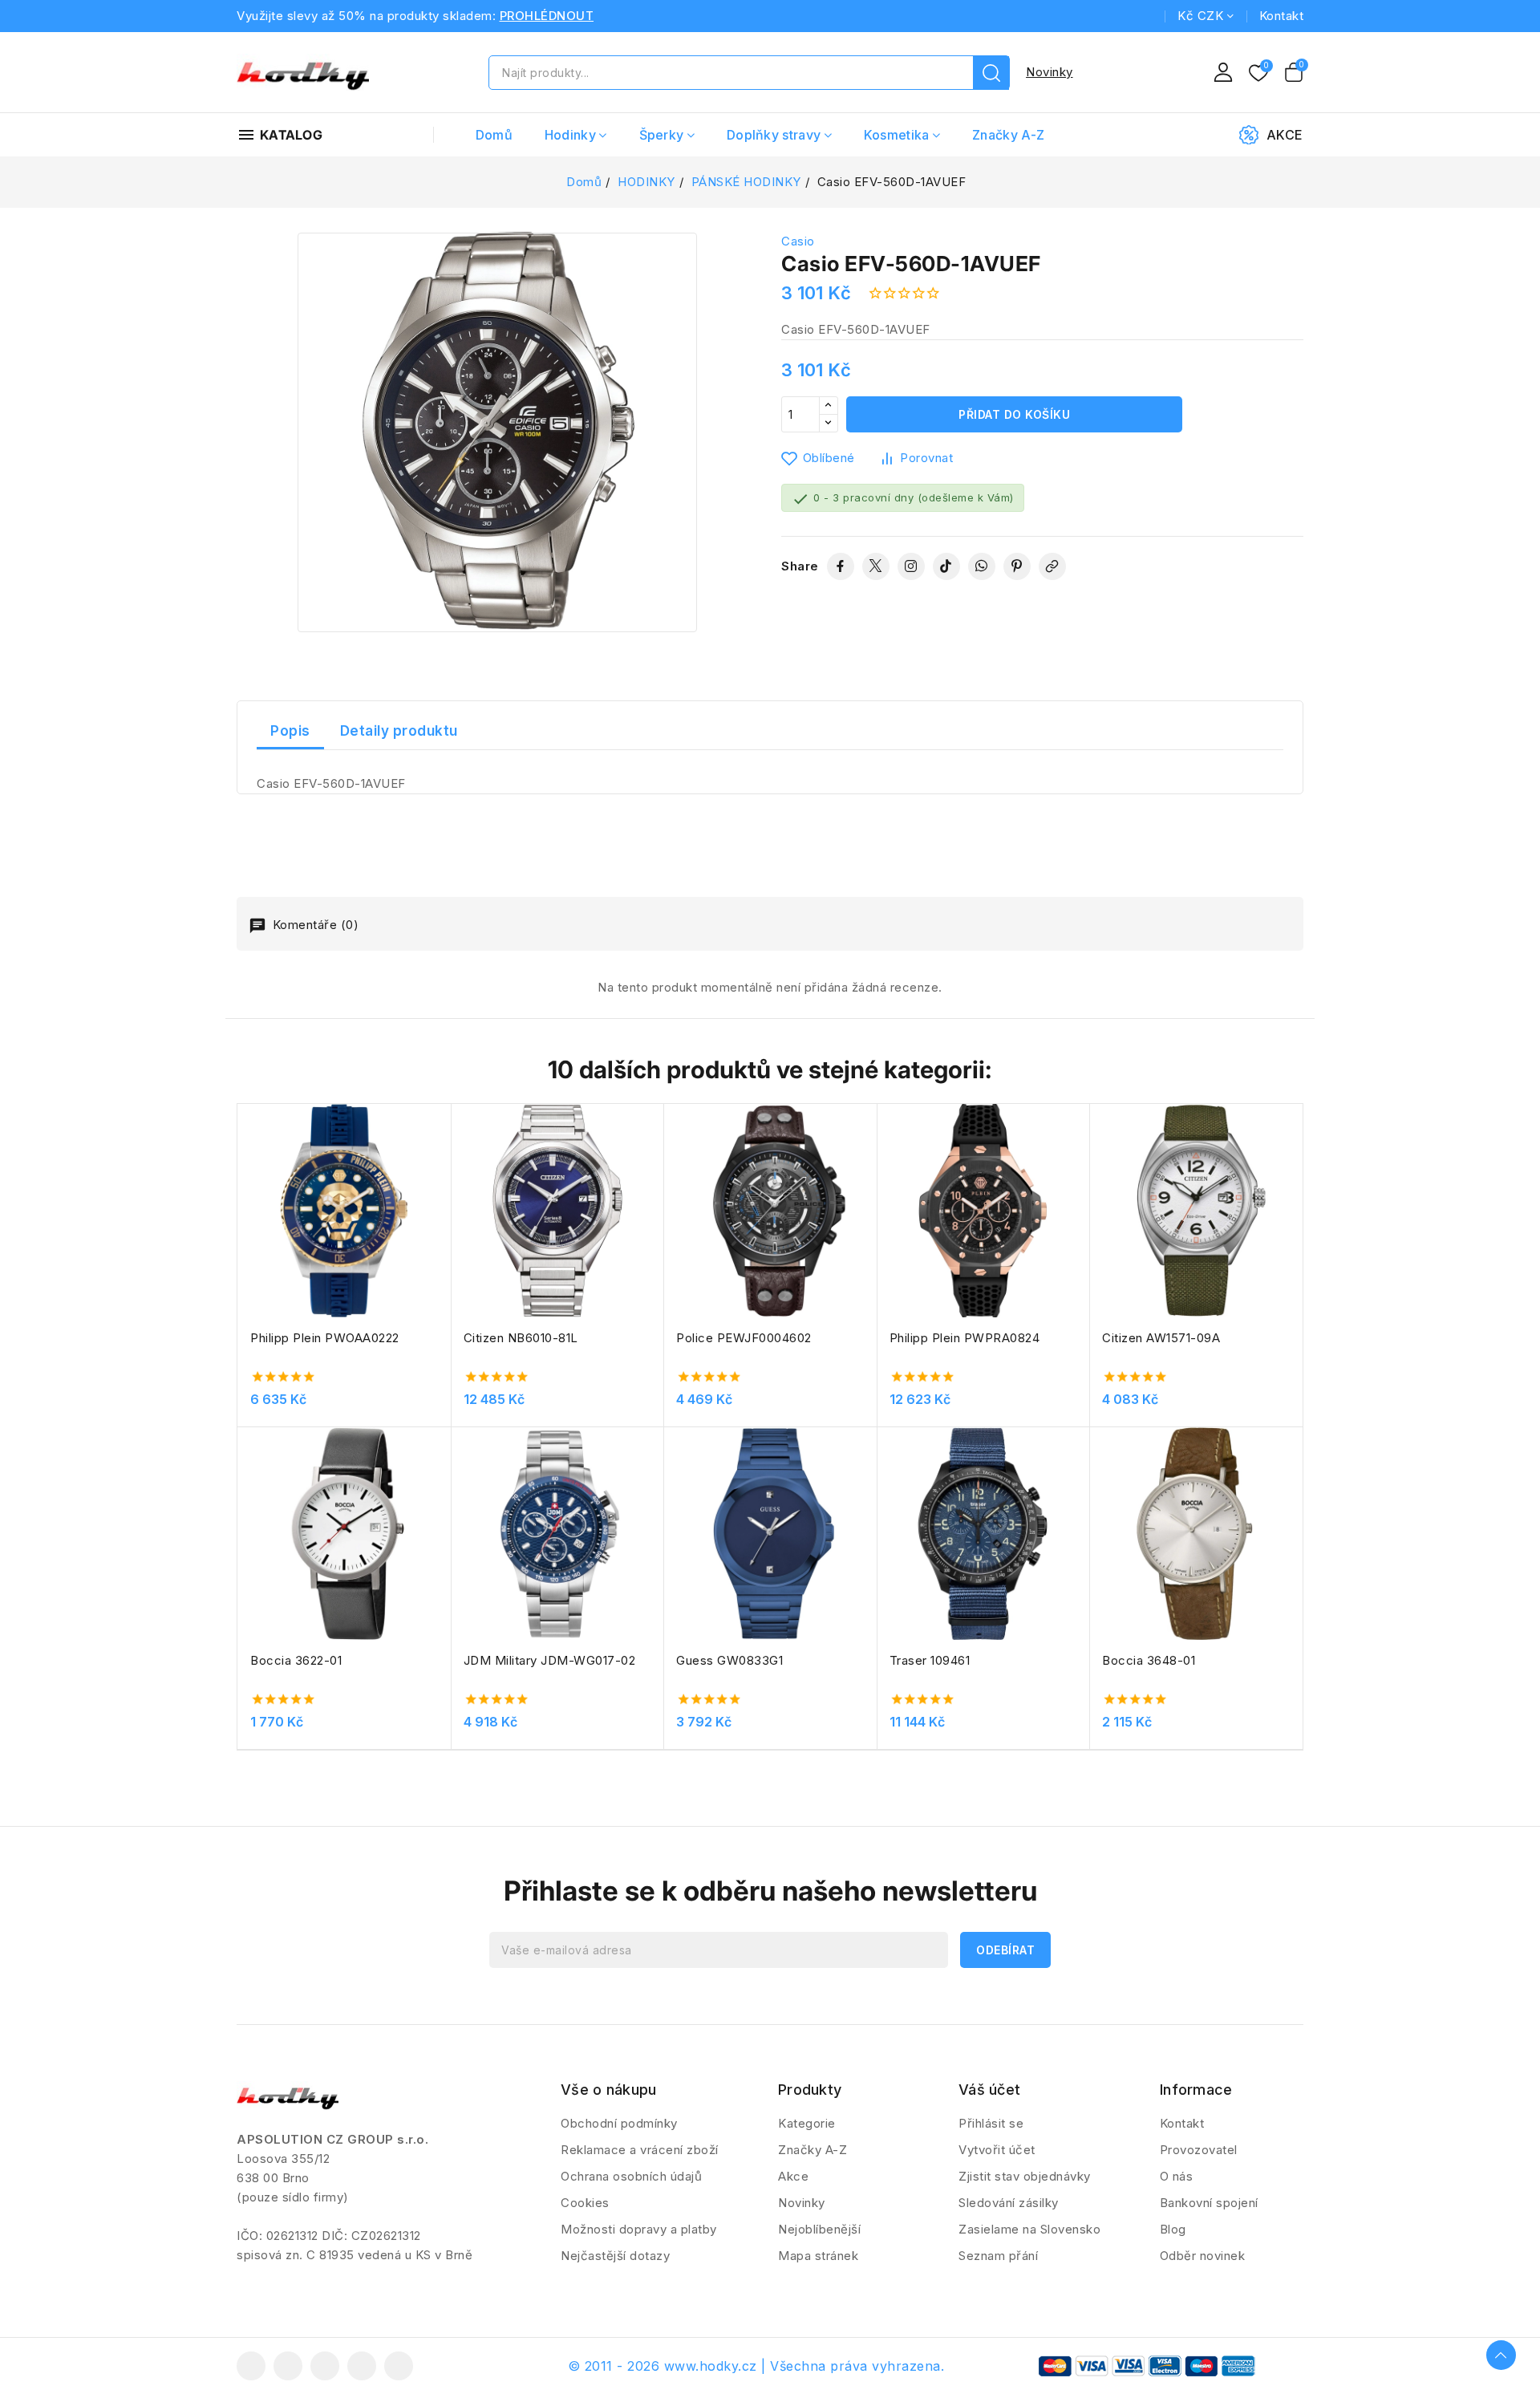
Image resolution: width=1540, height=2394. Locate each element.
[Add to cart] (445, 1218)
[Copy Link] (1052, 566)
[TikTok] (946, 566)
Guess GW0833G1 (729, 1660)
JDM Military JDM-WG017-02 (550, 1660)
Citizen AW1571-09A (1161, 1338)
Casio (798, 241)
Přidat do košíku (1014, 414)
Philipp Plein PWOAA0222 (325, 1338)
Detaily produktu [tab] (399, 731)
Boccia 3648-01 (1149, 1660)
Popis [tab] (290, 731)
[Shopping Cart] (1294, 72)
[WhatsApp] (982, 566)
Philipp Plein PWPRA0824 (965, 1338)
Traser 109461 (930, 1660)
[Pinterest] (1017, 566)
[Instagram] (911, 566)
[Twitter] (876, 566)
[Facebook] (841, 566)
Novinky (1050, 72)
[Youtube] (325, 2366)
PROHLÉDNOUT (547, 16)
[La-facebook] (251, 2366)
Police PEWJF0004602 (744, 1338)
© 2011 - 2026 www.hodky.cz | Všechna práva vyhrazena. (756, 2366)
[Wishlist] (1258, 74)
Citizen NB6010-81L (521, 1338)
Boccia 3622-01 (296, 1660)
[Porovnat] (445, 1155)
